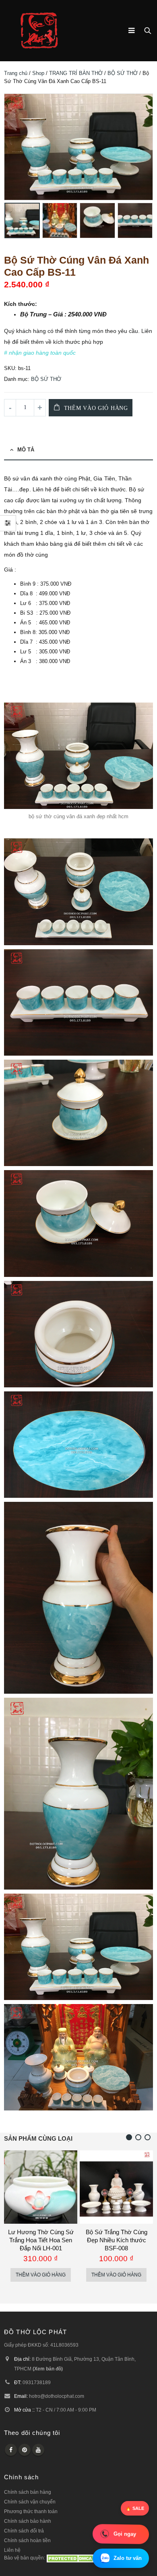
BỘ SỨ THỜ (123, 73)
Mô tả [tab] (26, 450)
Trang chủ (16, 73)
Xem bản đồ (48, 2369)
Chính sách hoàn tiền (27, 2540)
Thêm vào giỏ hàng (96, 408)
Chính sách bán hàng (28, 2492)
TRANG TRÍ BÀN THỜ (76, 73)
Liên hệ (12, 2550)
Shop (38, 73)
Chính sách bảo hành (28, 2521)
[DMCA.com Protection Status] (71, 2558)
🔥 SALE (135, 2508)
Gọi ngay (125, 2534)
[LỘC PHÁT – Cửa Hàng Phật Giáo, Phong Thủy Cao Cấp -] (39, 31)
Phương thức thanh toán (31, 2511)
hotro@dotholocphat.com (57, 2396)
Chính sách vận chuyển (30, 2502)
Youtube (38, 2450)
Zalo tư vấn (128, 2558)
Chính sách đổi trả (24, 2531)
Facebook (11, 2450)
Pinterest (25, 2450)
